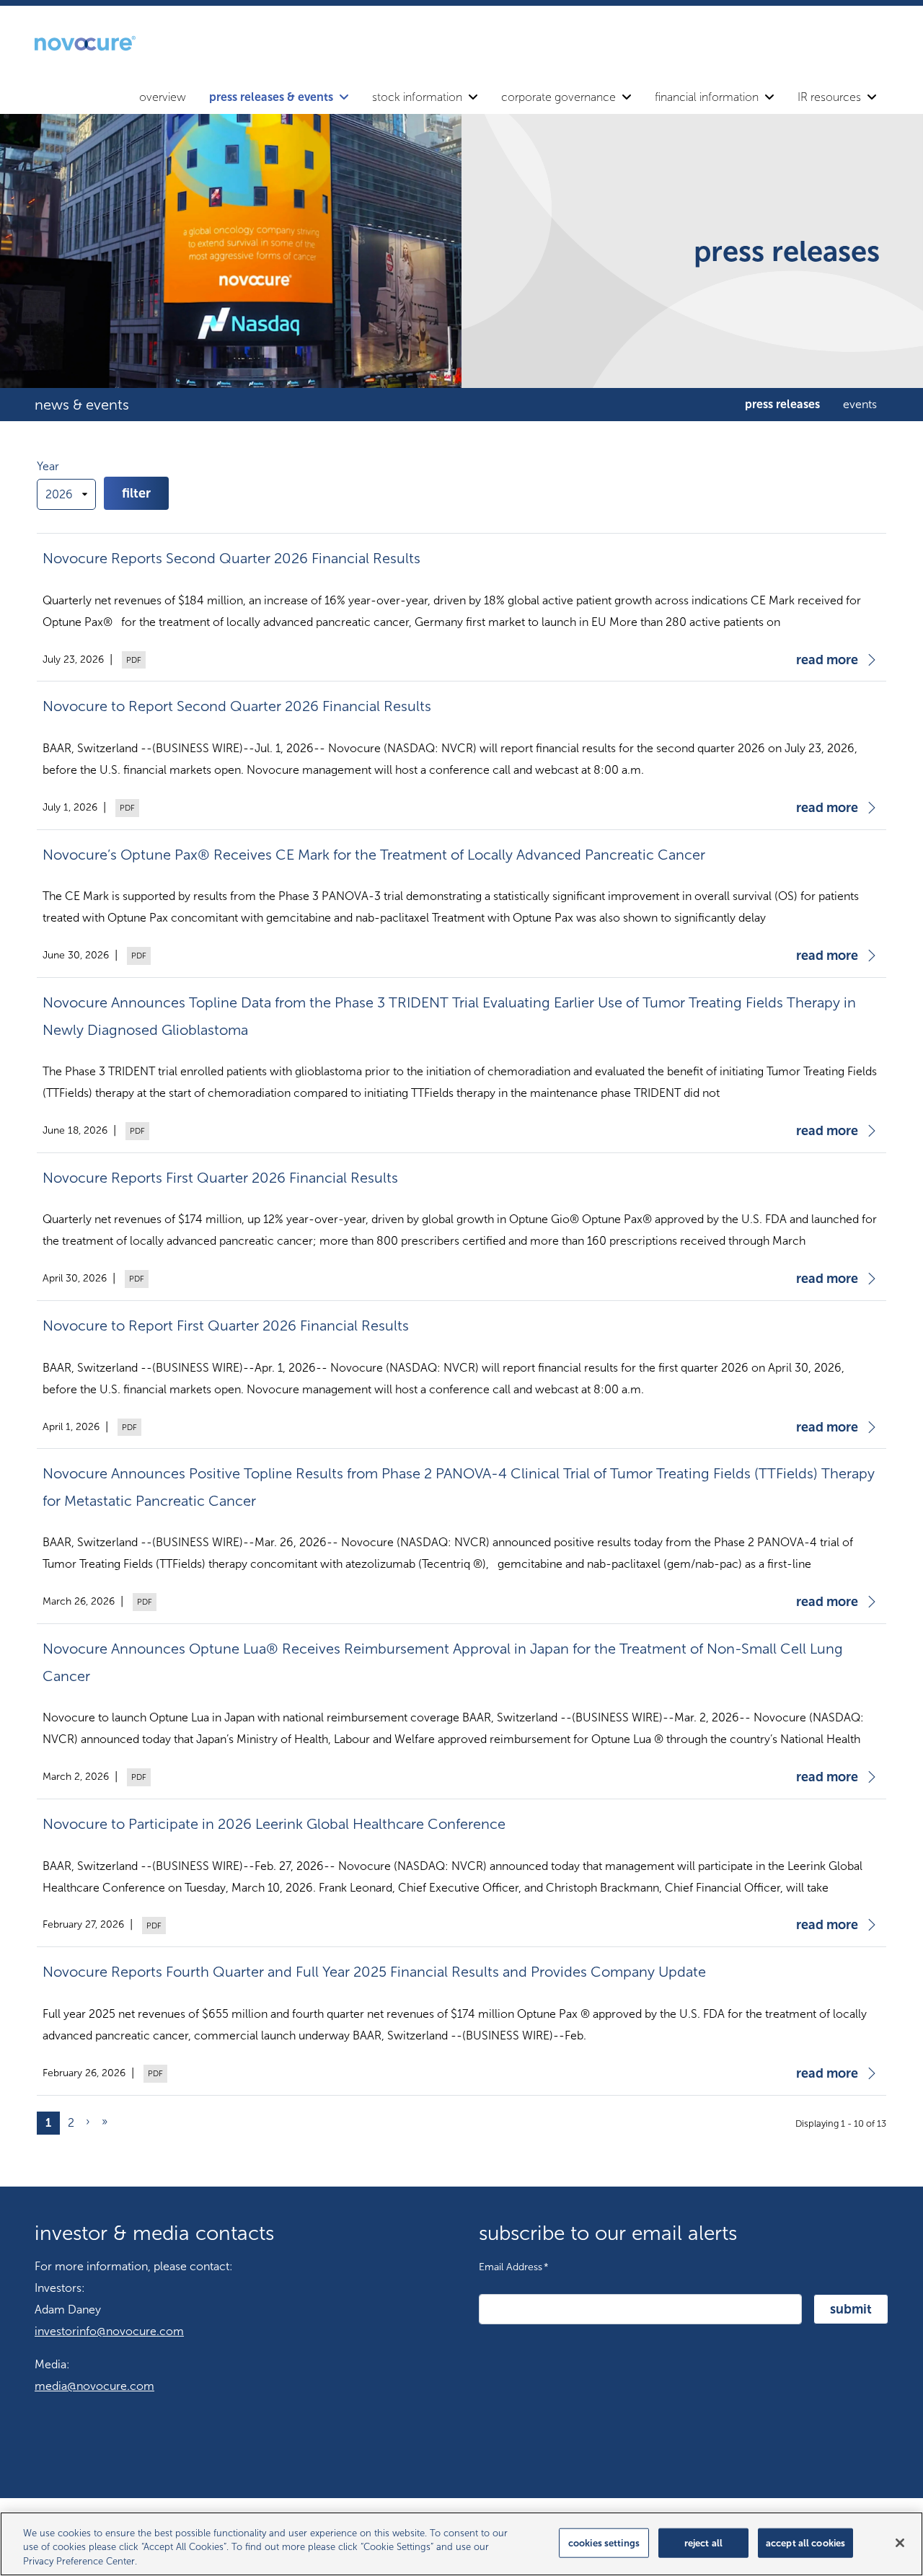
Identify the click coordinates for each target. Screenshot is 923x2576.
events (860, 404)
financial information (707, 97)
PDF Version (132, 660)
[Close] (900, 2543)
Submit (851, 2309)
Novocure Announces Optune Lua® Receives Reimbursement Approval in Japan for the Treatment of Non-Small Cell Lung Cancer (443, 1662)
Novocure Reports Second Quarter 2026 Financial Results (231, 558)
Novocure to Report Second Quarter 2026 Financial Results (237, 706)
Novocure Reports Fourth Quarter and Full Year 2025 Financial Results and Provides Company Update (374, 1972)
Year (48, 466)
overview (163, 97)
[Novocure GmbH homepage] (85, 43)
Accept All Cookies (805, 2542)
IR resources (829, 97)
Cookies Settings (604, 2542)
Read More (827, 660)
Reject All (703, 2542)
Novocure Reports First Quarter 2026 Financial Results (220, 1178)
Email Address (514, 2267)
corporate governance (558, 97)
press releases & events (271, 97)
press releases (782, 404)
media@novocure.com (94, 2386)
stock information (417, 97)
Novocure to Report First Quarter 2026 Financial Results (226, 1326)
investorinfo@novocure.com (109, 2331)
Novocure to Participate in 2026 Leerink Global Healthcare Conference (274, 1824)
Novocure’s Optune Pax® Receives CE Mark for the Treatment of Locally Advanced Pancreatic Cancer (374, 855)
